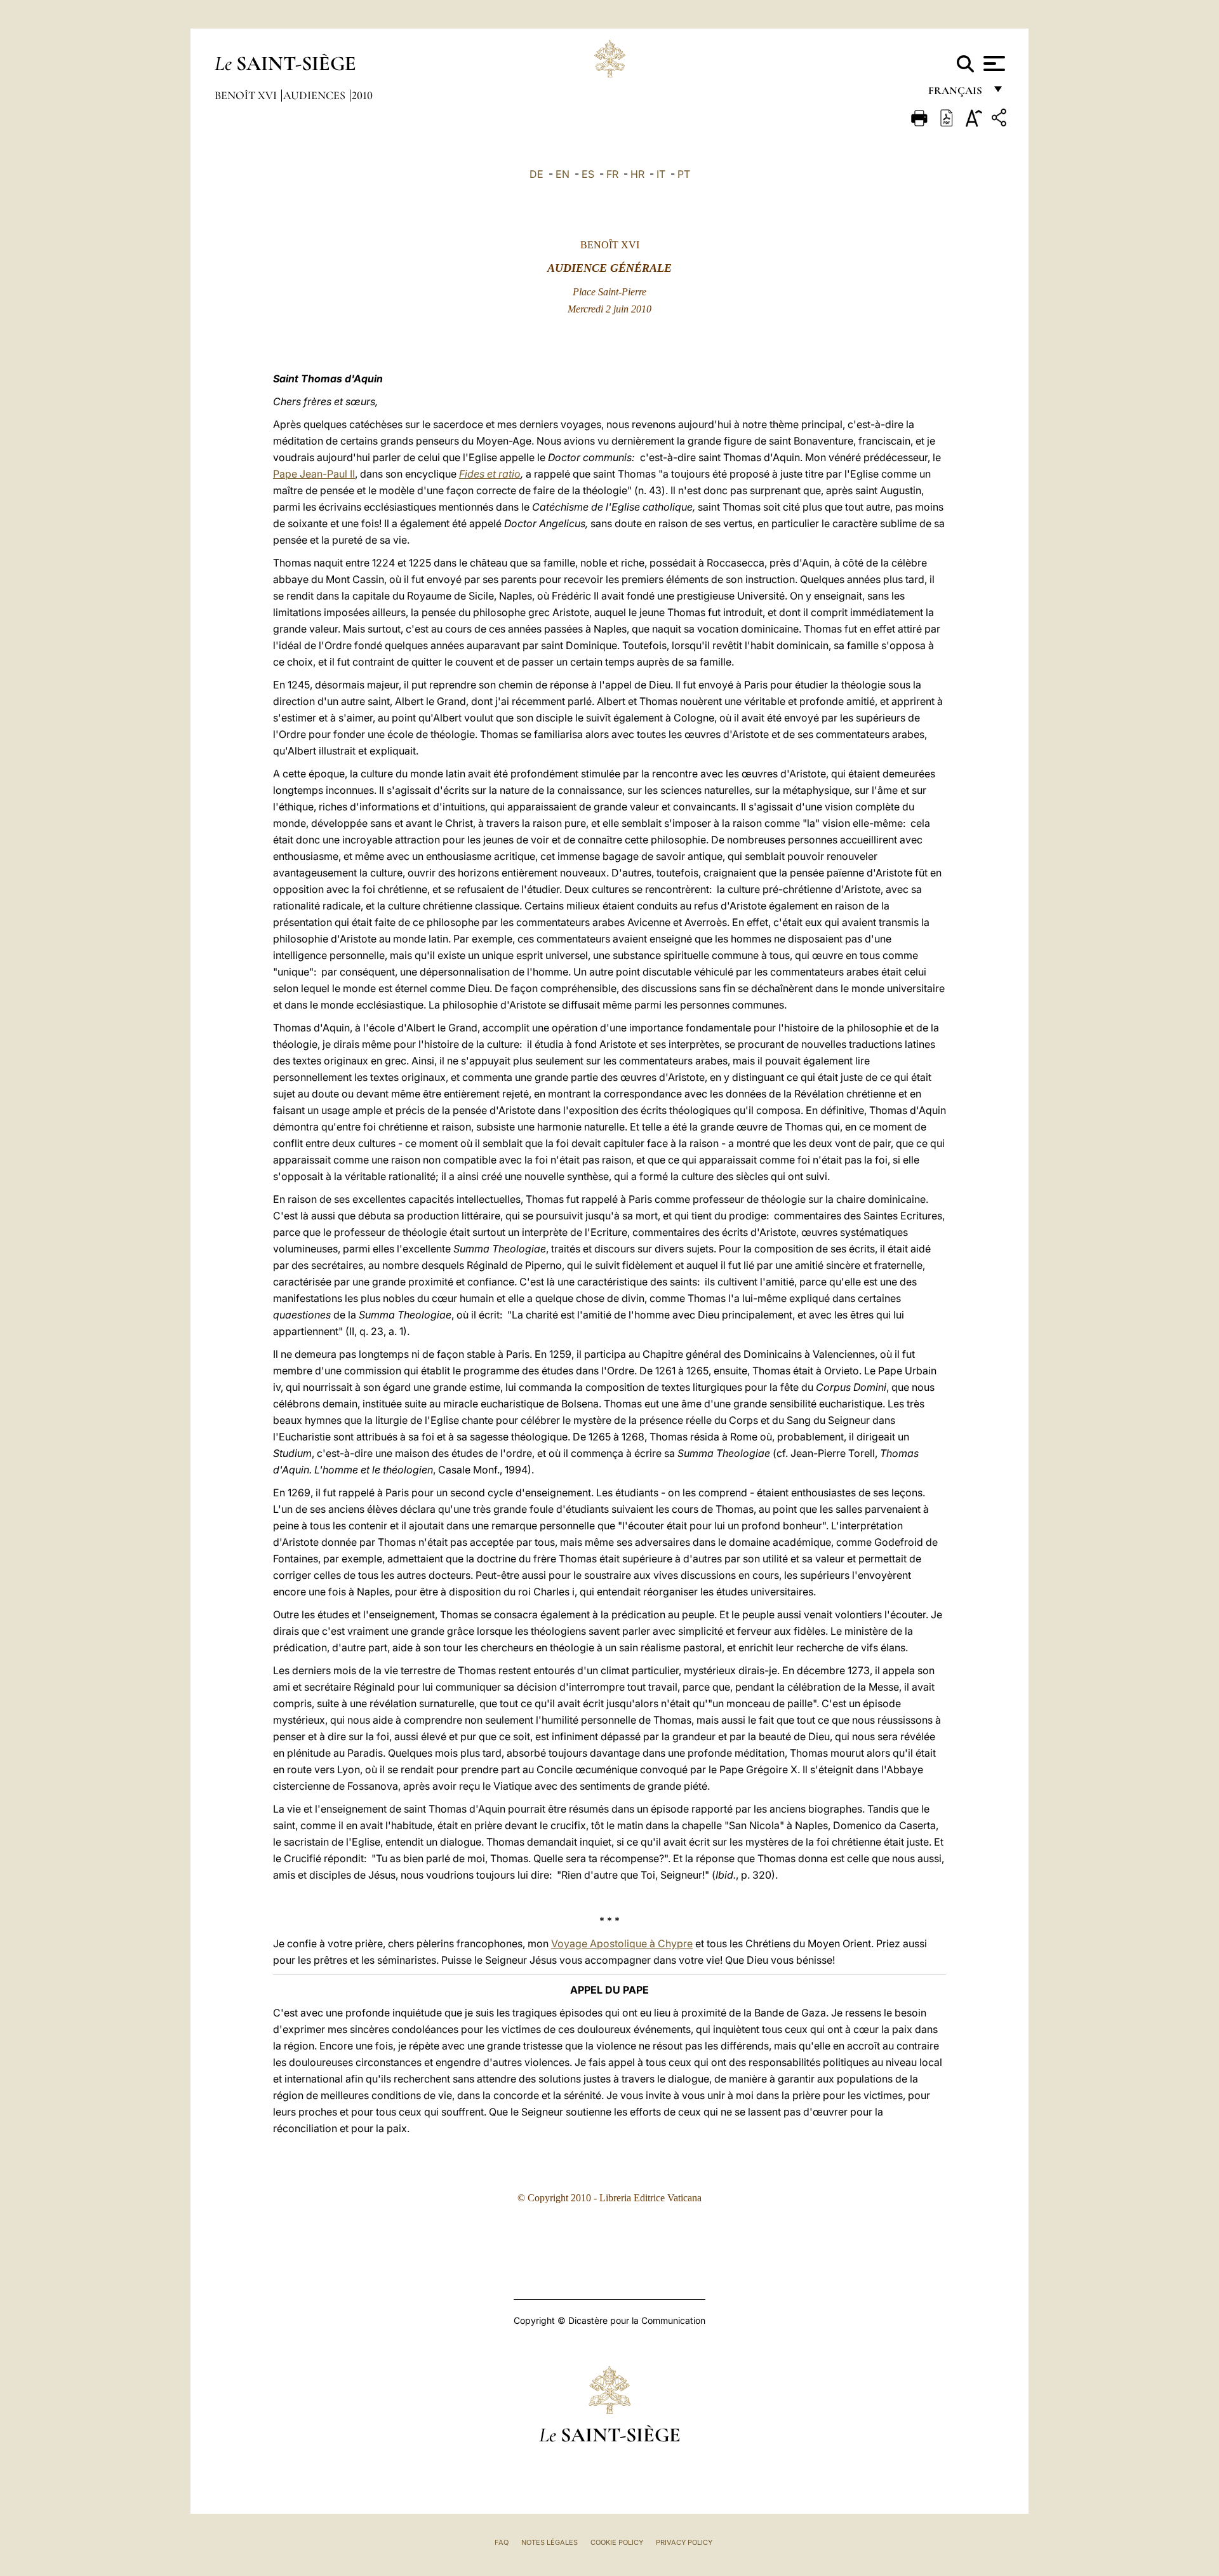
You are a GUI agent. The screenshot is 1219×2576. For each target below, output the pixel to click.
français (956, 94)
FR (612, 174)
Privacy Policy (684, 2542)
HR (637, 174)
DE (536, 174)
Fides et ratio (490, 474)
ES (588, 174)
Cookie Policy (617, 2542)
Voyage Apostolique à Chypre (622, 1943)
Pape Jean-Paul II (314, 474)
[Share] (1001, 120)
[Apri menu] (993, 64)
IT (661, 174)
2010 (362, 95)
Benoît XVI (247, 95)
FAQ (502, 2542)
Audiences (316, 95)
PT (684, 174)
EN (563, 174)
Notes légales (550, 2542)
